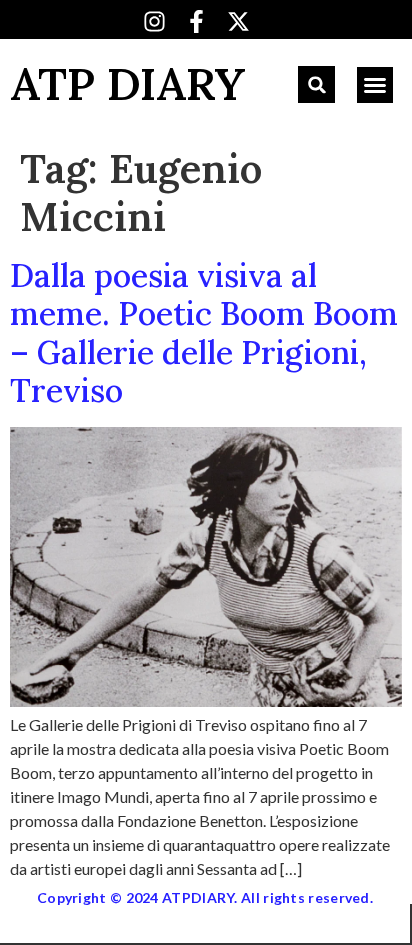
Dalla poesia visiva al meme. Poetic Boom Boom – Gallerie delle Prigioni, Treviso (204, 333)
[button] (316, 84)
